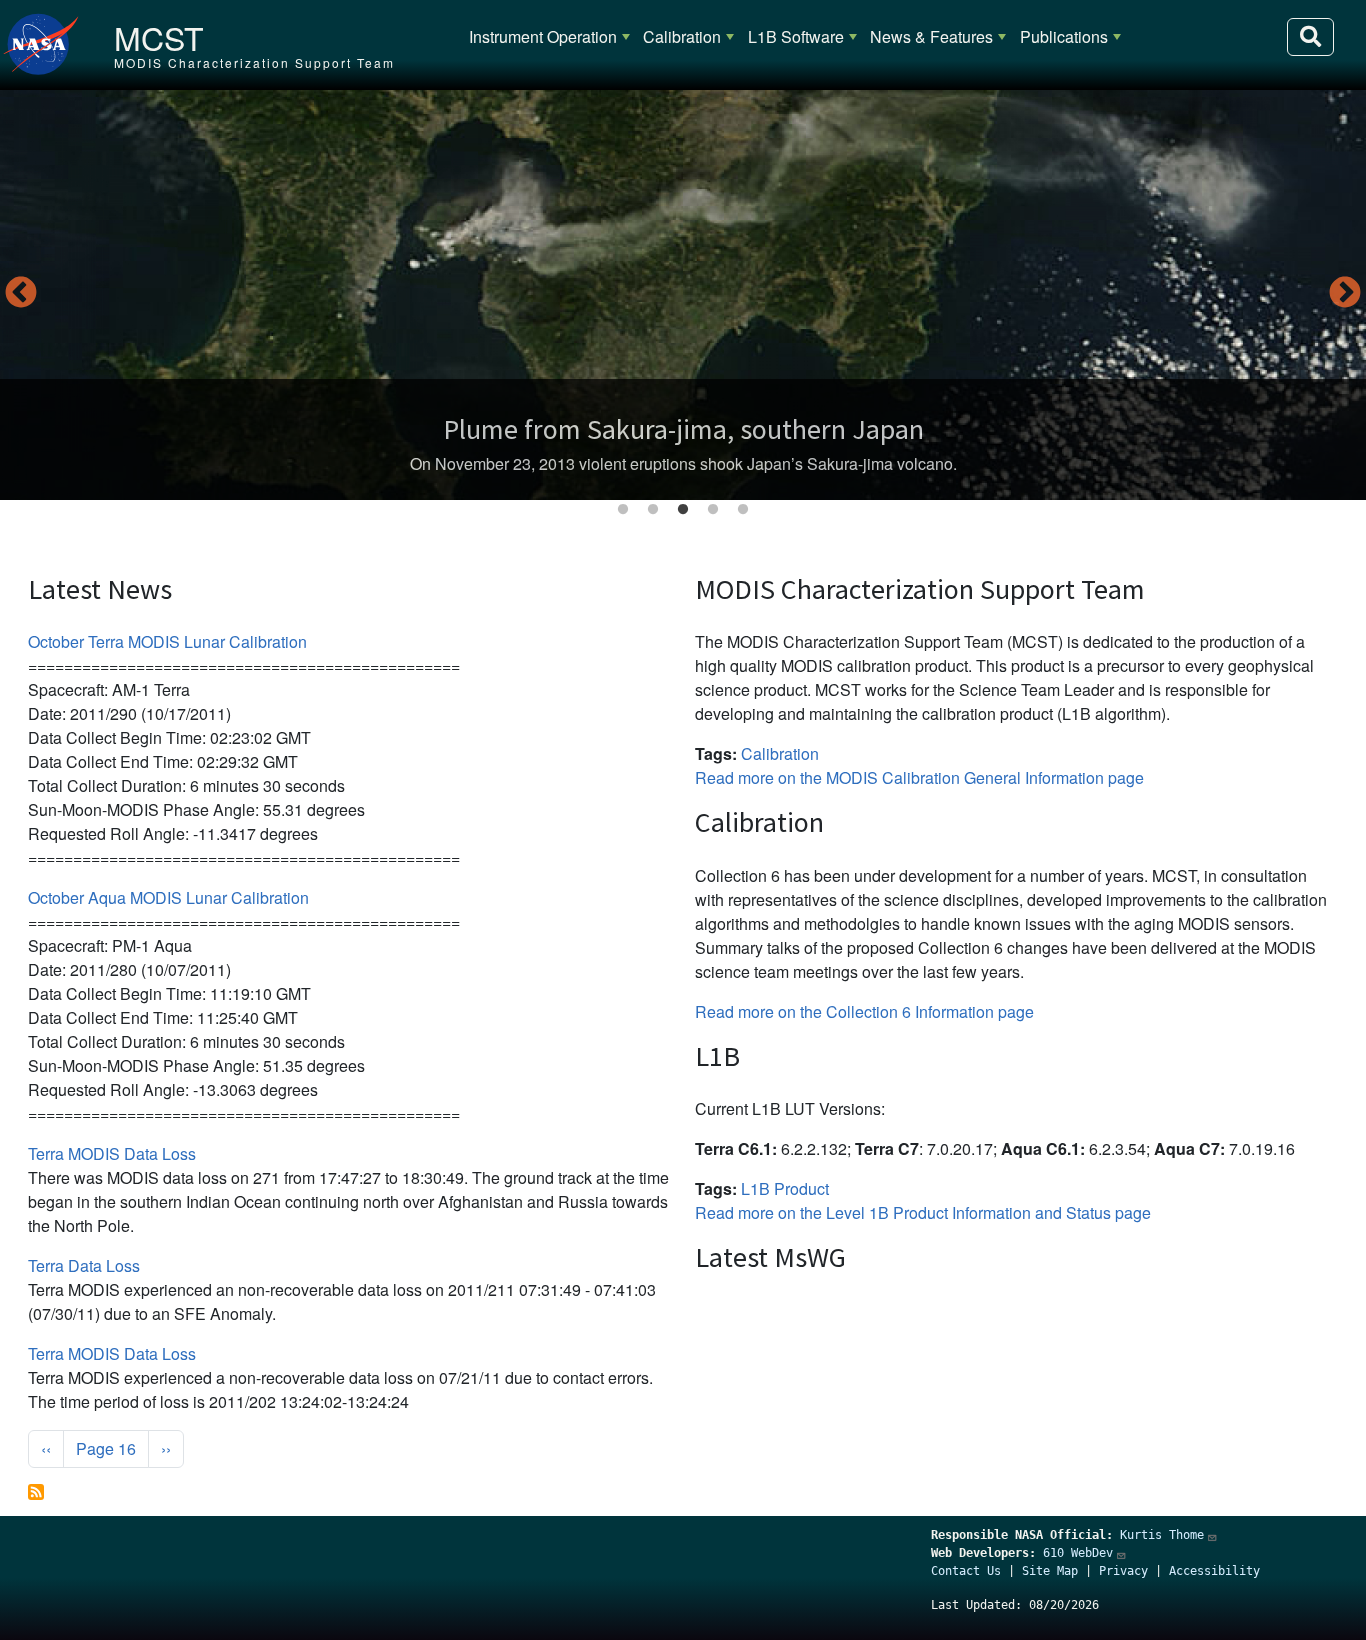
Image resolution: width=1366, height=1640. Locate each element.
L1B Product (785, 1188)
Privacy (1123, 1571)
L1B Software (796, 36)
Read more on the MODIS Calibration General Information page (919, 777)
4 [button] (713, 510)
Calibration (682, 36)
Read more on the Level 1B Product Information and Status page (923, 1212)
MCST (159, 37)
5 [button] (743, 510)
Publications (1064, 36)
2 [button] (653, 510)
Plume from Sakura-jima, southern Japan (683, 429)
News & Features (931, 36)
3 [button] (683, 510)
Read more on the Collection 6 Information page (864, 1011)
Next (1345, 294)
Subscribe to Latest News (36, 1492)
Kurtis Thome (1162, 1535)
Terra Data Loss (84, 1265)
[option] (683, 295)
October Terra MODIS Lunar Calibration (167, 641)
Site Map (1050, 1571)
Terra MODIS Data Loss (112, 1153)
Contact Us (966, 1571)
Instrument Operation (543, 36)
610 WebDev (1078, 1553)
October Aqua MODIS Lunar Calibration (168, 897)
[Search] (1310, 37)
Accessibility (1214, 1571)
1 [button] (623, 510)
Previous (21, 294)
